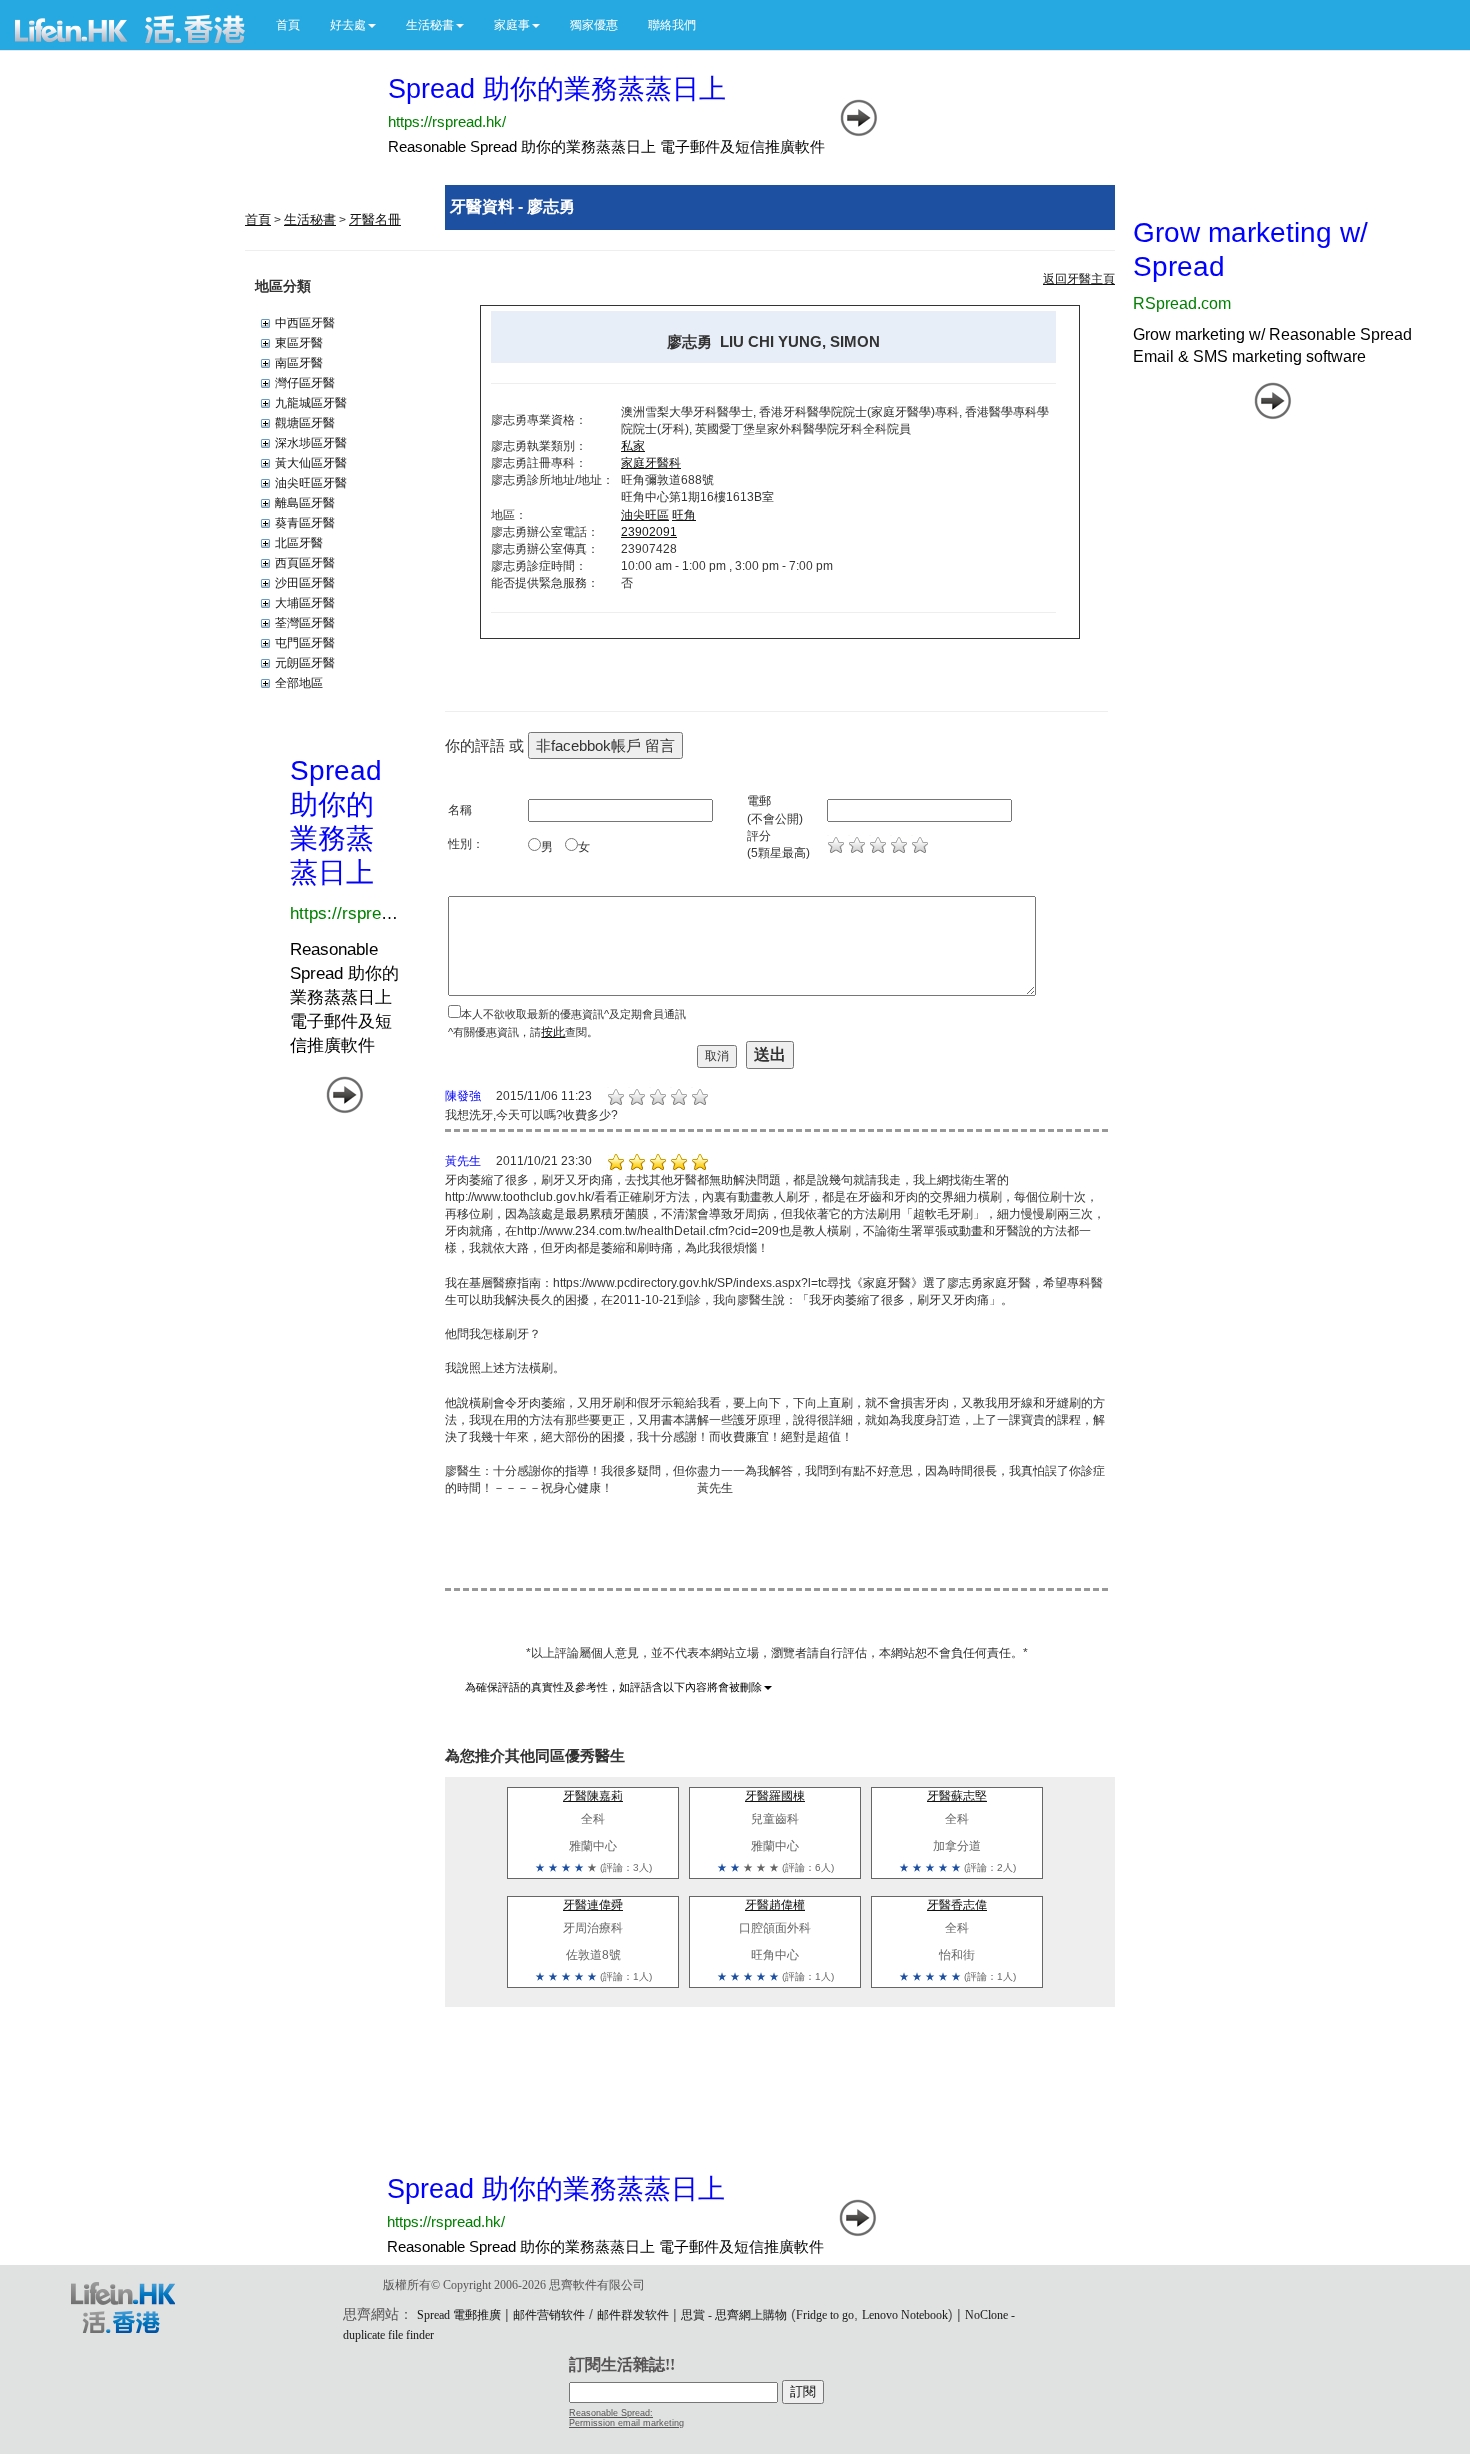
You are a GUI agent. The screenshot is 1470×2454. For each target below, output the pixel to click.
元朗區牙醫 (305, 663)
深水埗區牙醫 (311, 443)
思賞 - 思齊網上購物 (734, 2315)
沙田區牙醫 (305, 583)
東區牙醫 (299, 343)
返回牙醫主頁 (1079, 279)
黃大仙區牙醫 (311, 463)
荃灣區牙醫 (305, 623)
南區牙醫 (299, 363)
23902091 (649, 532)
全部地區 (299, 683)
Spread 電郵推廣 (459, 2315)
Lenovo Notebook (905, 2315)
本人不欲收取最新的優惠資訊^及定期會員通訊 (573, 1014)
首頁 (288, 25)
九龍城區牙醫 (311, 403)
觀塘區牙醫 (305, 423)
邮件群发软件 (633, 2315)
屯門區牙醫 (305, 643)
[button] (353, 25)
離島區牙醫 (305, 503)
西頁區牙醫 (305, 563)
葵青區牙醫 (305, 523)
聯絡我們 (672, 25)
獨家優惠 (594, 25)
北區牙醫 (299, 543)
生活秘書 (310, 219)
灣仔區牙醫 (305, 383)
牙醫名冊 (375, 219)
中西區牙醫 (305, 323)
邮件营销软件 (549, 2315)
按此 (553, 1032)
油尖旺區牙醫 (311, 483)
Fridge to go (825, 2315)
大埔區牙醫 (305, 603)
